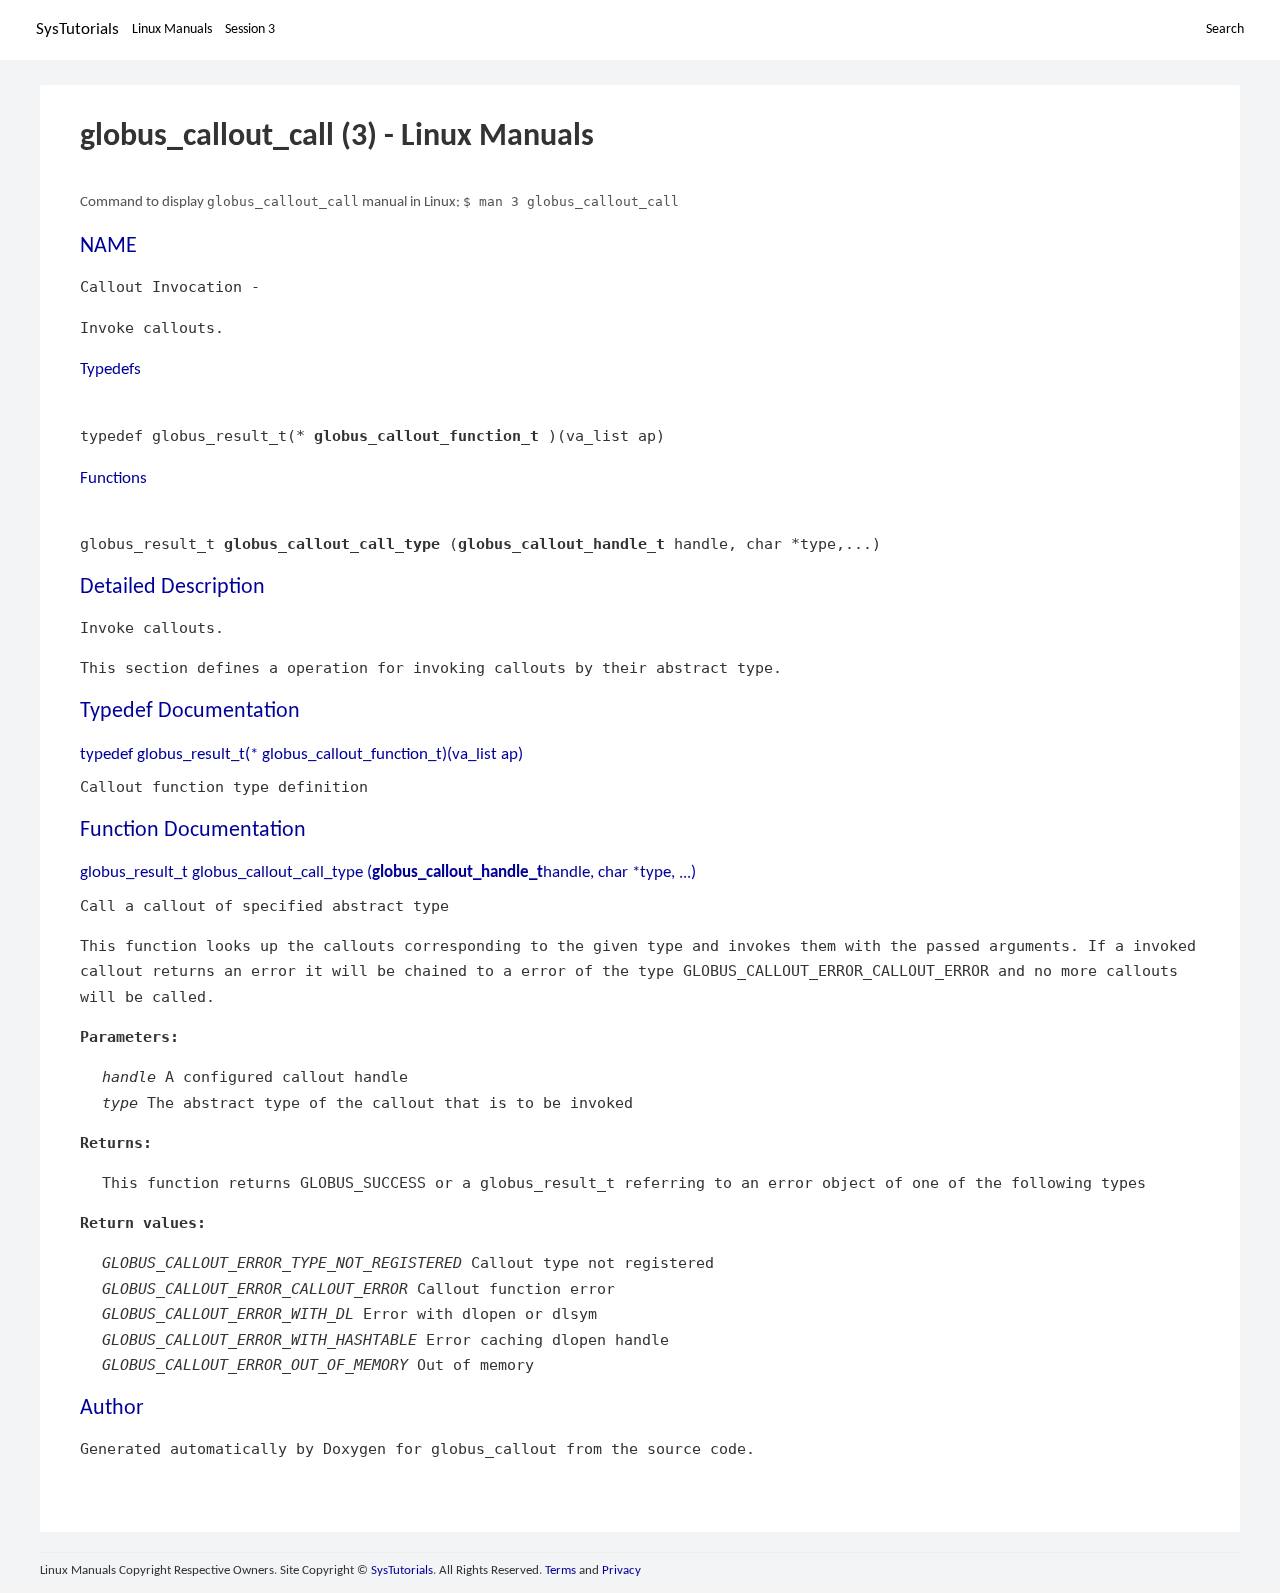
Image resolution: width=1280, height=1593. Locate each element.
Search (1225, 29)
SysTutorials (77, 29)
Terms (560, 1570)
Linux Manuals (172, 29)
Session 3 (250, 29)
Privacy (621, 1570)
